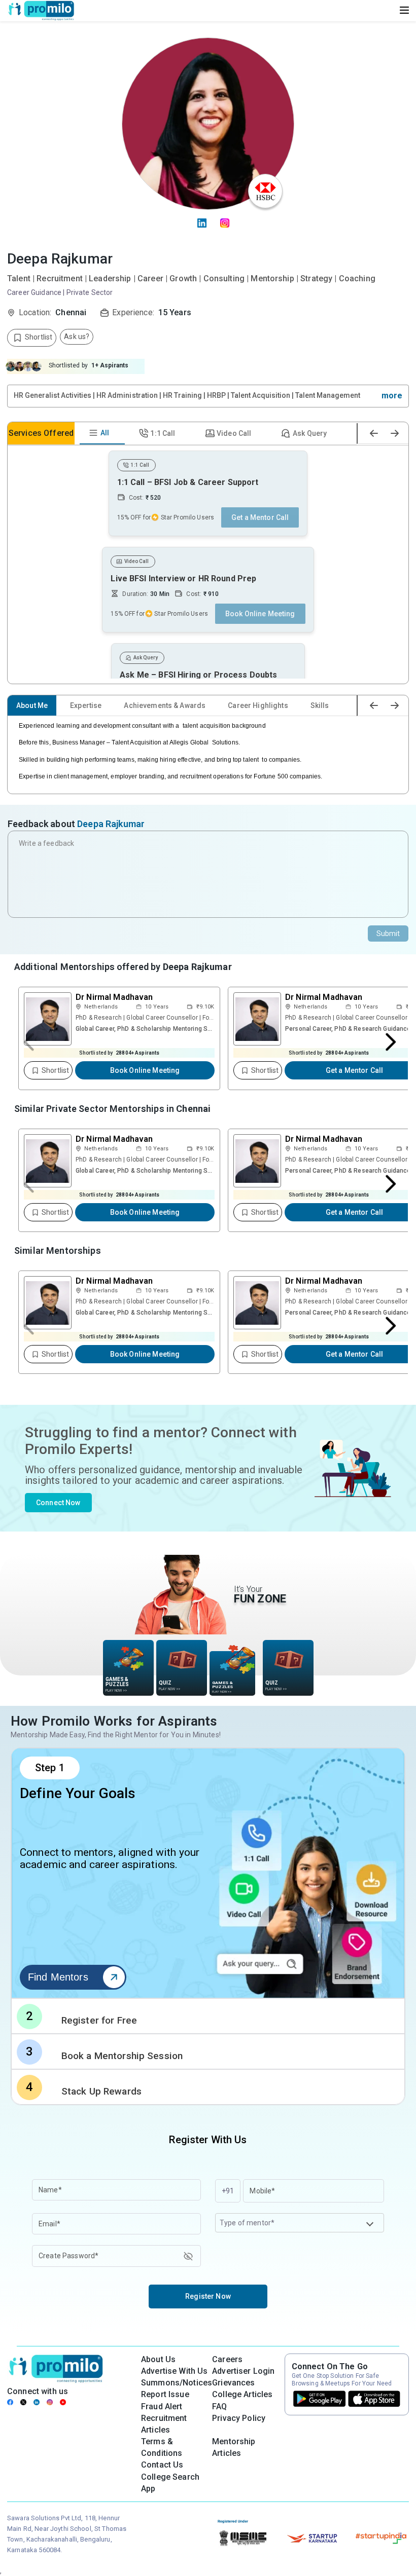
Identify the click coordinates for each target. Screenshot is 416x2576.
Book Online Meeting (145, 1070)
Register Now (208, 2296)
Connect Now (58, 1503)
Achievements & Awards (165, 705)
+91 (228, 2191)
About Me (32, 705)
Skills (320, 705)
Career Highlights (258, 705)
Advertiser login (243, 2371)
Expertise (86, 705)
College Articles (242, 2394)
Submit (388, 934)
